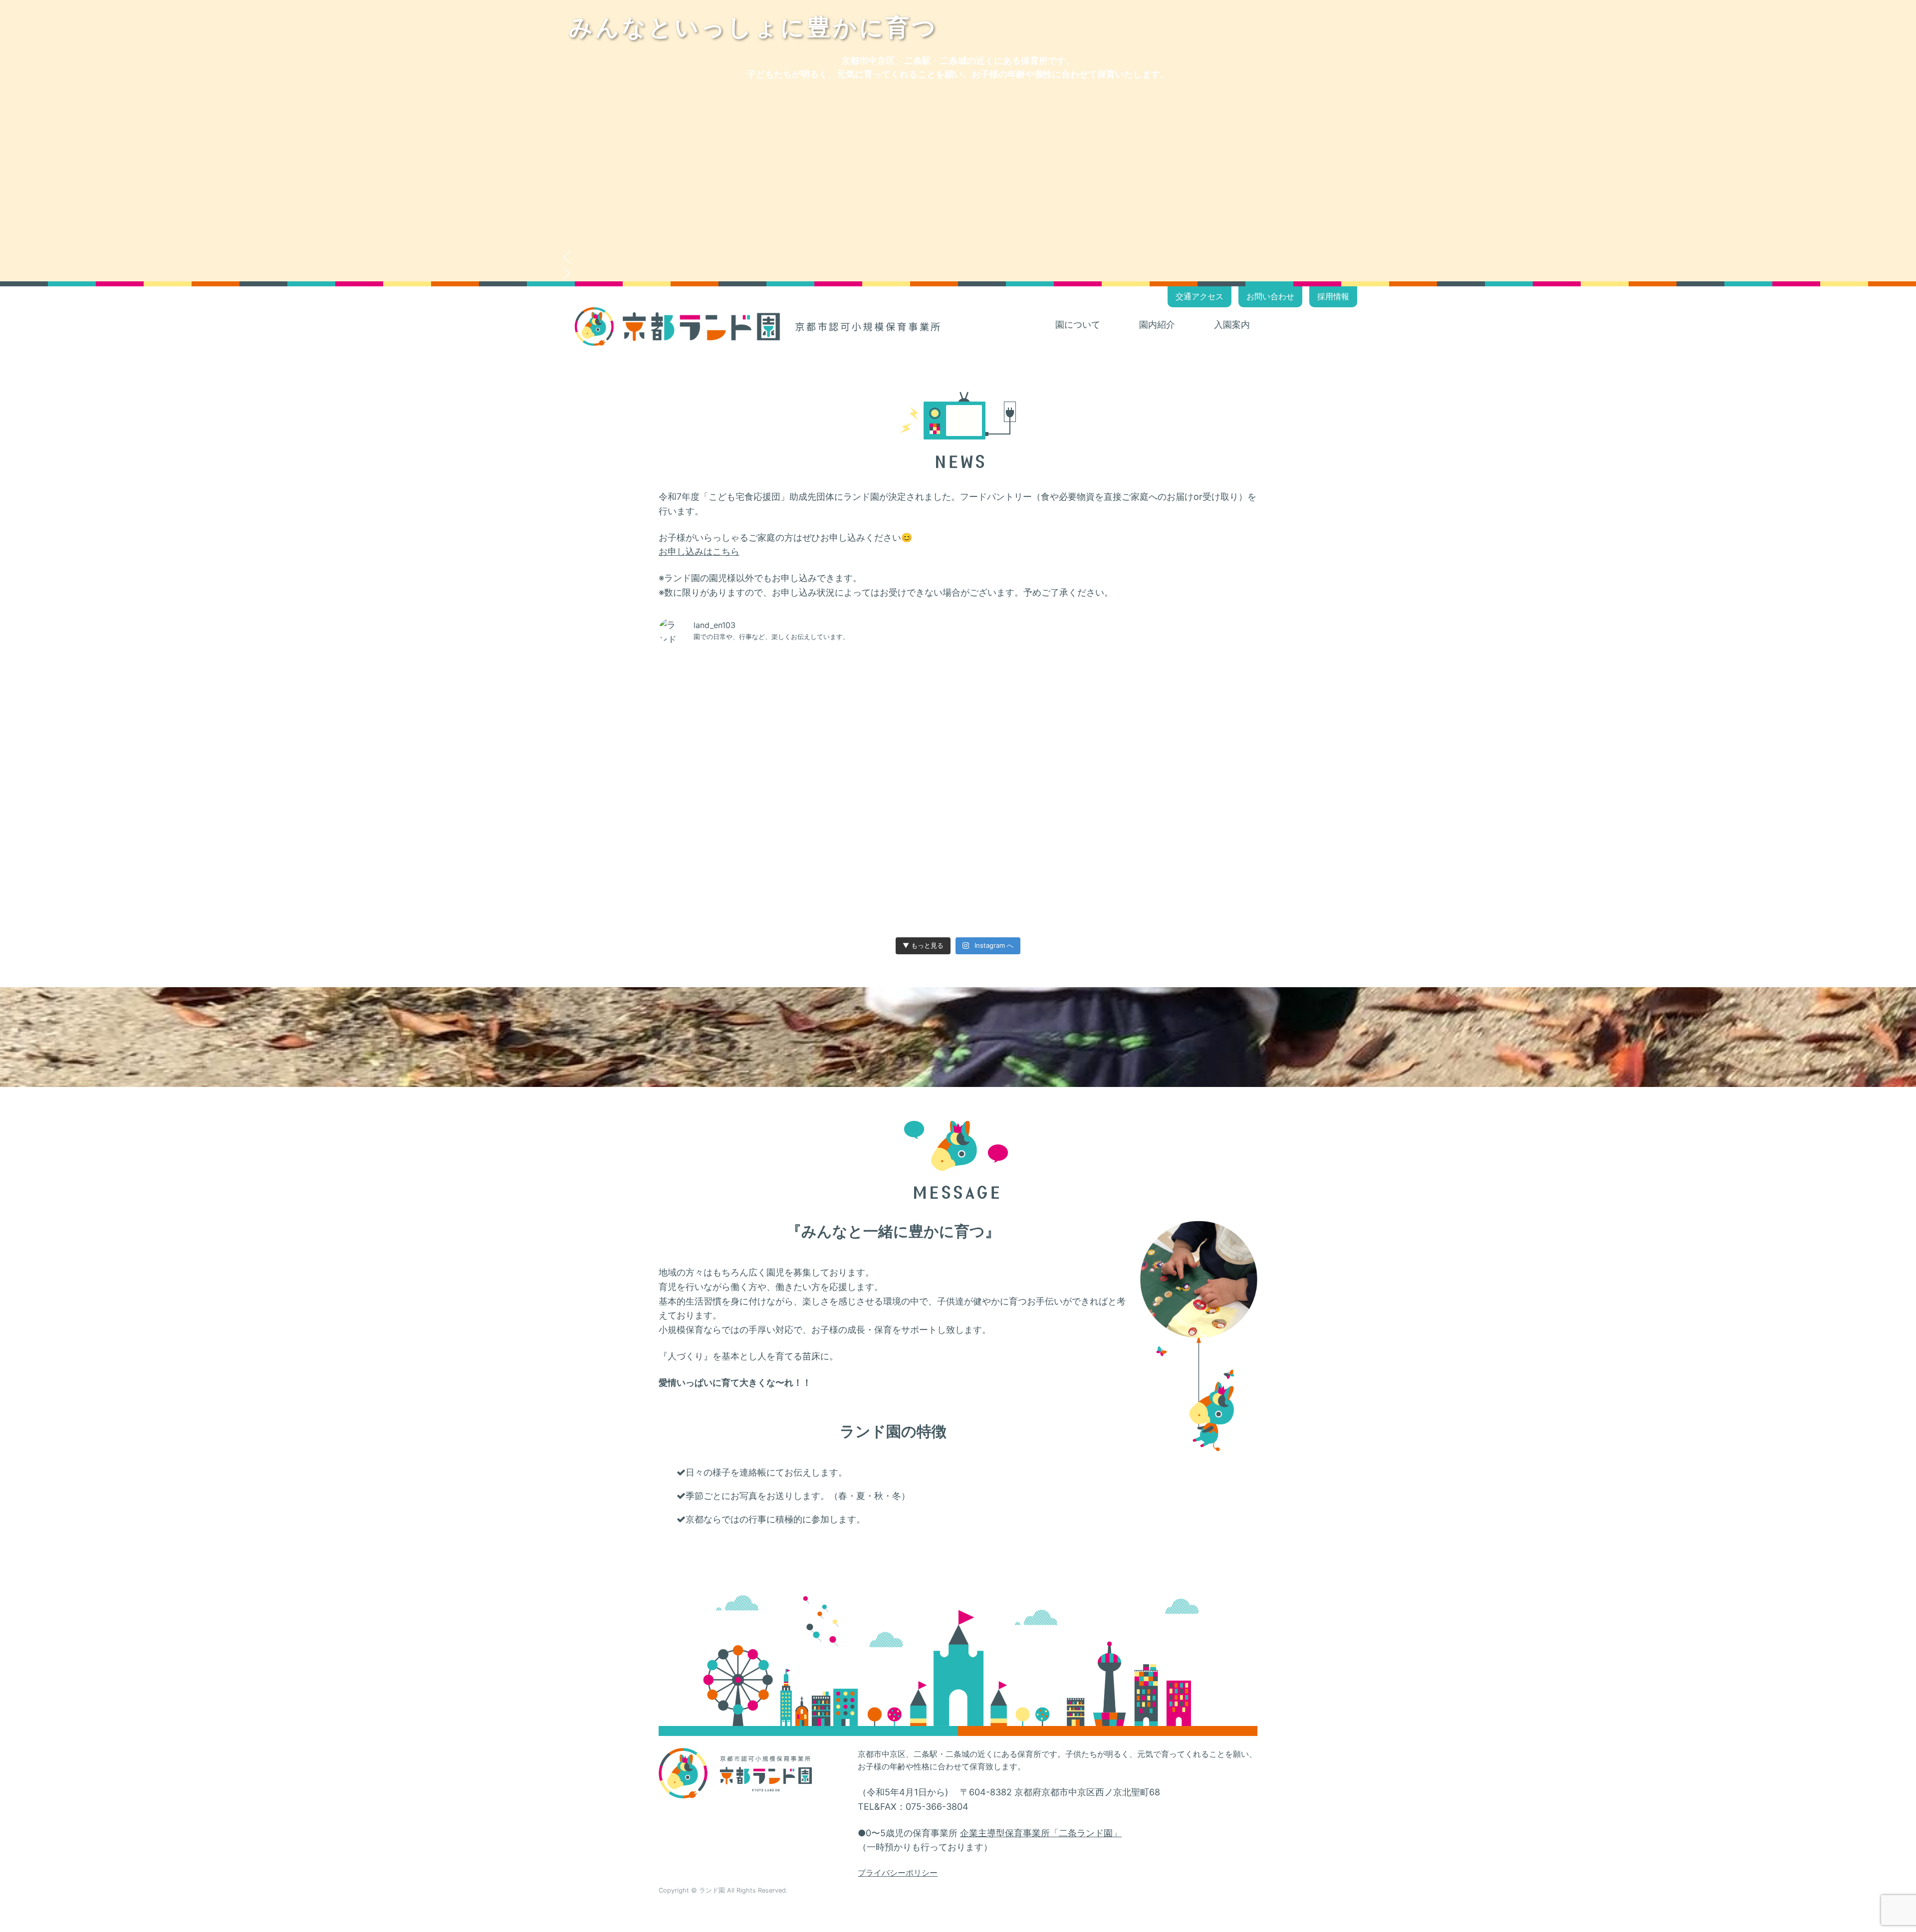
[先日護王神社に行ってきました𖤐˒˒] (837, 757)
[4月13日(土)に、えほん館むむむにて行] (837, 897)
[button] (958, 257)
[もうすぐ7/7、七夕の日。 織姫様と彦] (717, 757)
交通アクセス (1199, 296)
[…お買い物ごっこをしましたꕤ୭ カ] (1199, 687)
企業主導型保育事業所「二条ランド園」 (1041, 1833)
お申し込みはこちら (699, 551)
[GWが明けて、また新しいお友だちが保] (717, 827)
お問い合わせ (1270, 296)
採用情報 (1333, 296)
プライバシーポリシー (898, 1873)
